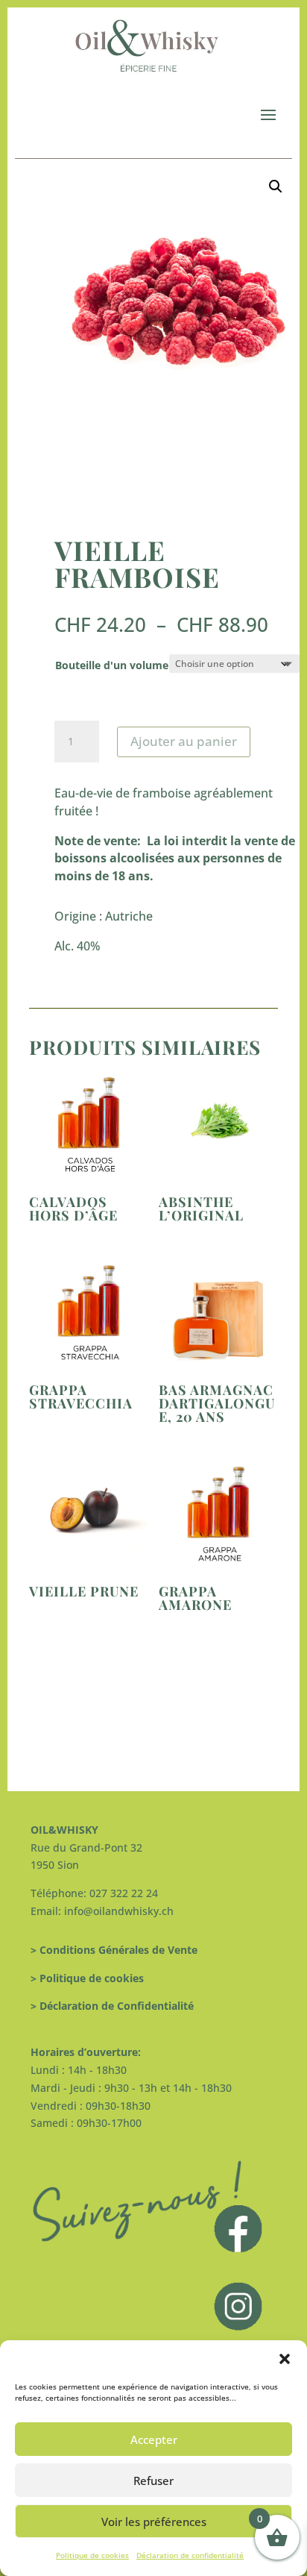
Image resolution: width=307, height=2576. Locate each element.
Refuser (153, 2481)
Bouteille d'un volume (112, 665)
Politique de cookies (92, 2555)
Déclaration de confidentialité (190, 2555)
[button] (285, 2359)
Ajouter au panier (184, 741)
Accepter (154, 2439)
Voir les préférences (154, 2522)
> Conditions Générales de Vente (114, 1950)
